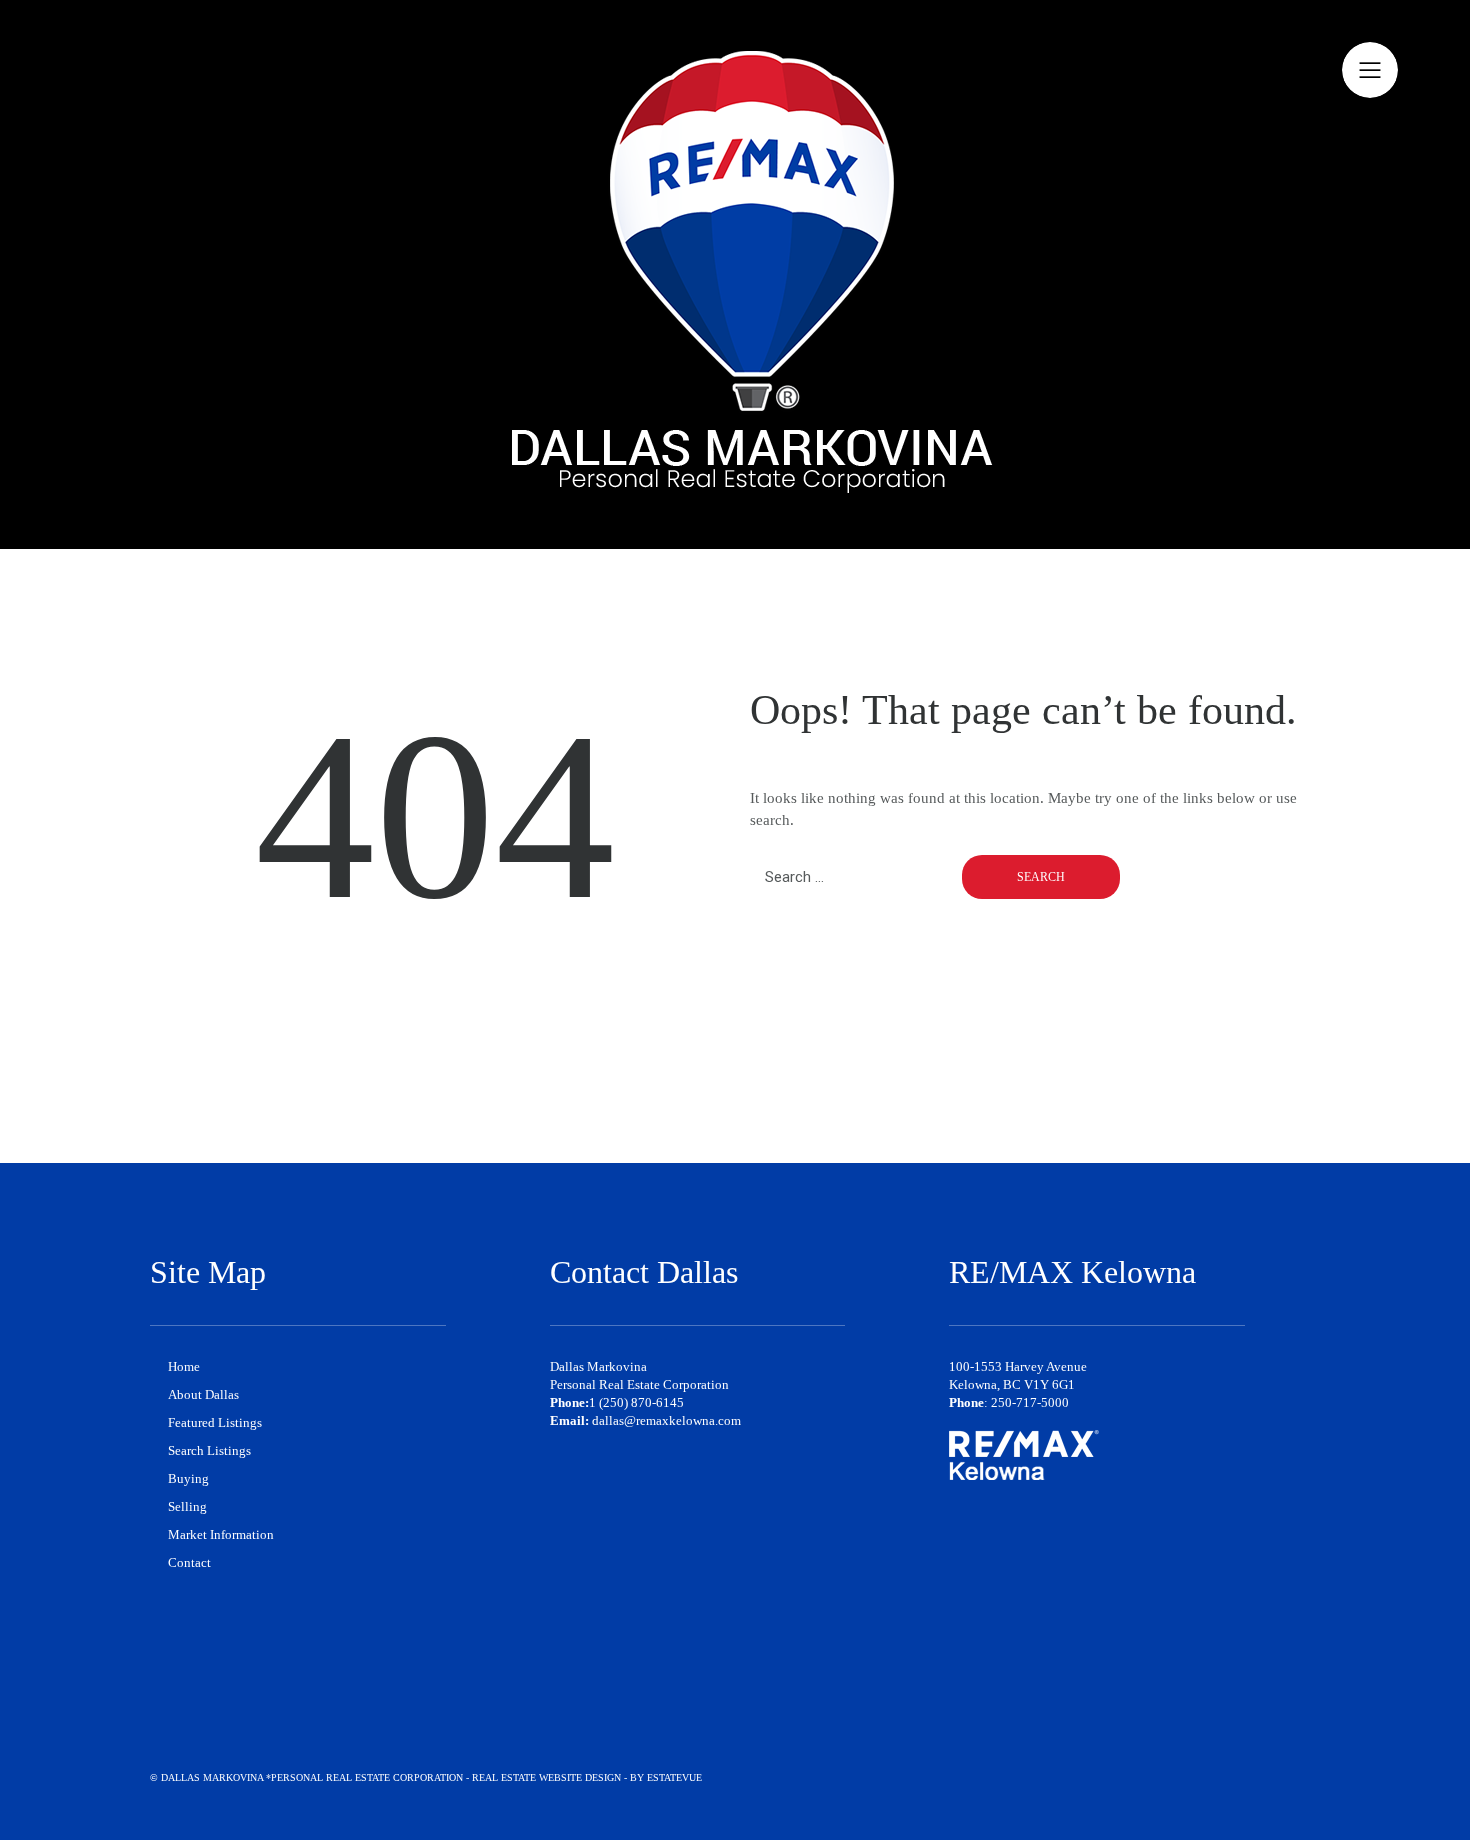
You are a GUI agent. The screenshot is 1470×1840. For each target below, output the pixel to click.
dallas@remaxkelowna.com (666, 1420)
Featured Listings (215, 1422)
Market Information (221, 1534)
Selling (187, 1506)
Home (184, 1366)
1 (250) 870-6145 (636, 1402)
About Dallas (203, 1394)
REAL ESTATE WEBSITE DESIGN (546, 1777)
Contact (189, 1562)
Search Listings (209, 1450)
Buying (188, 1478)
